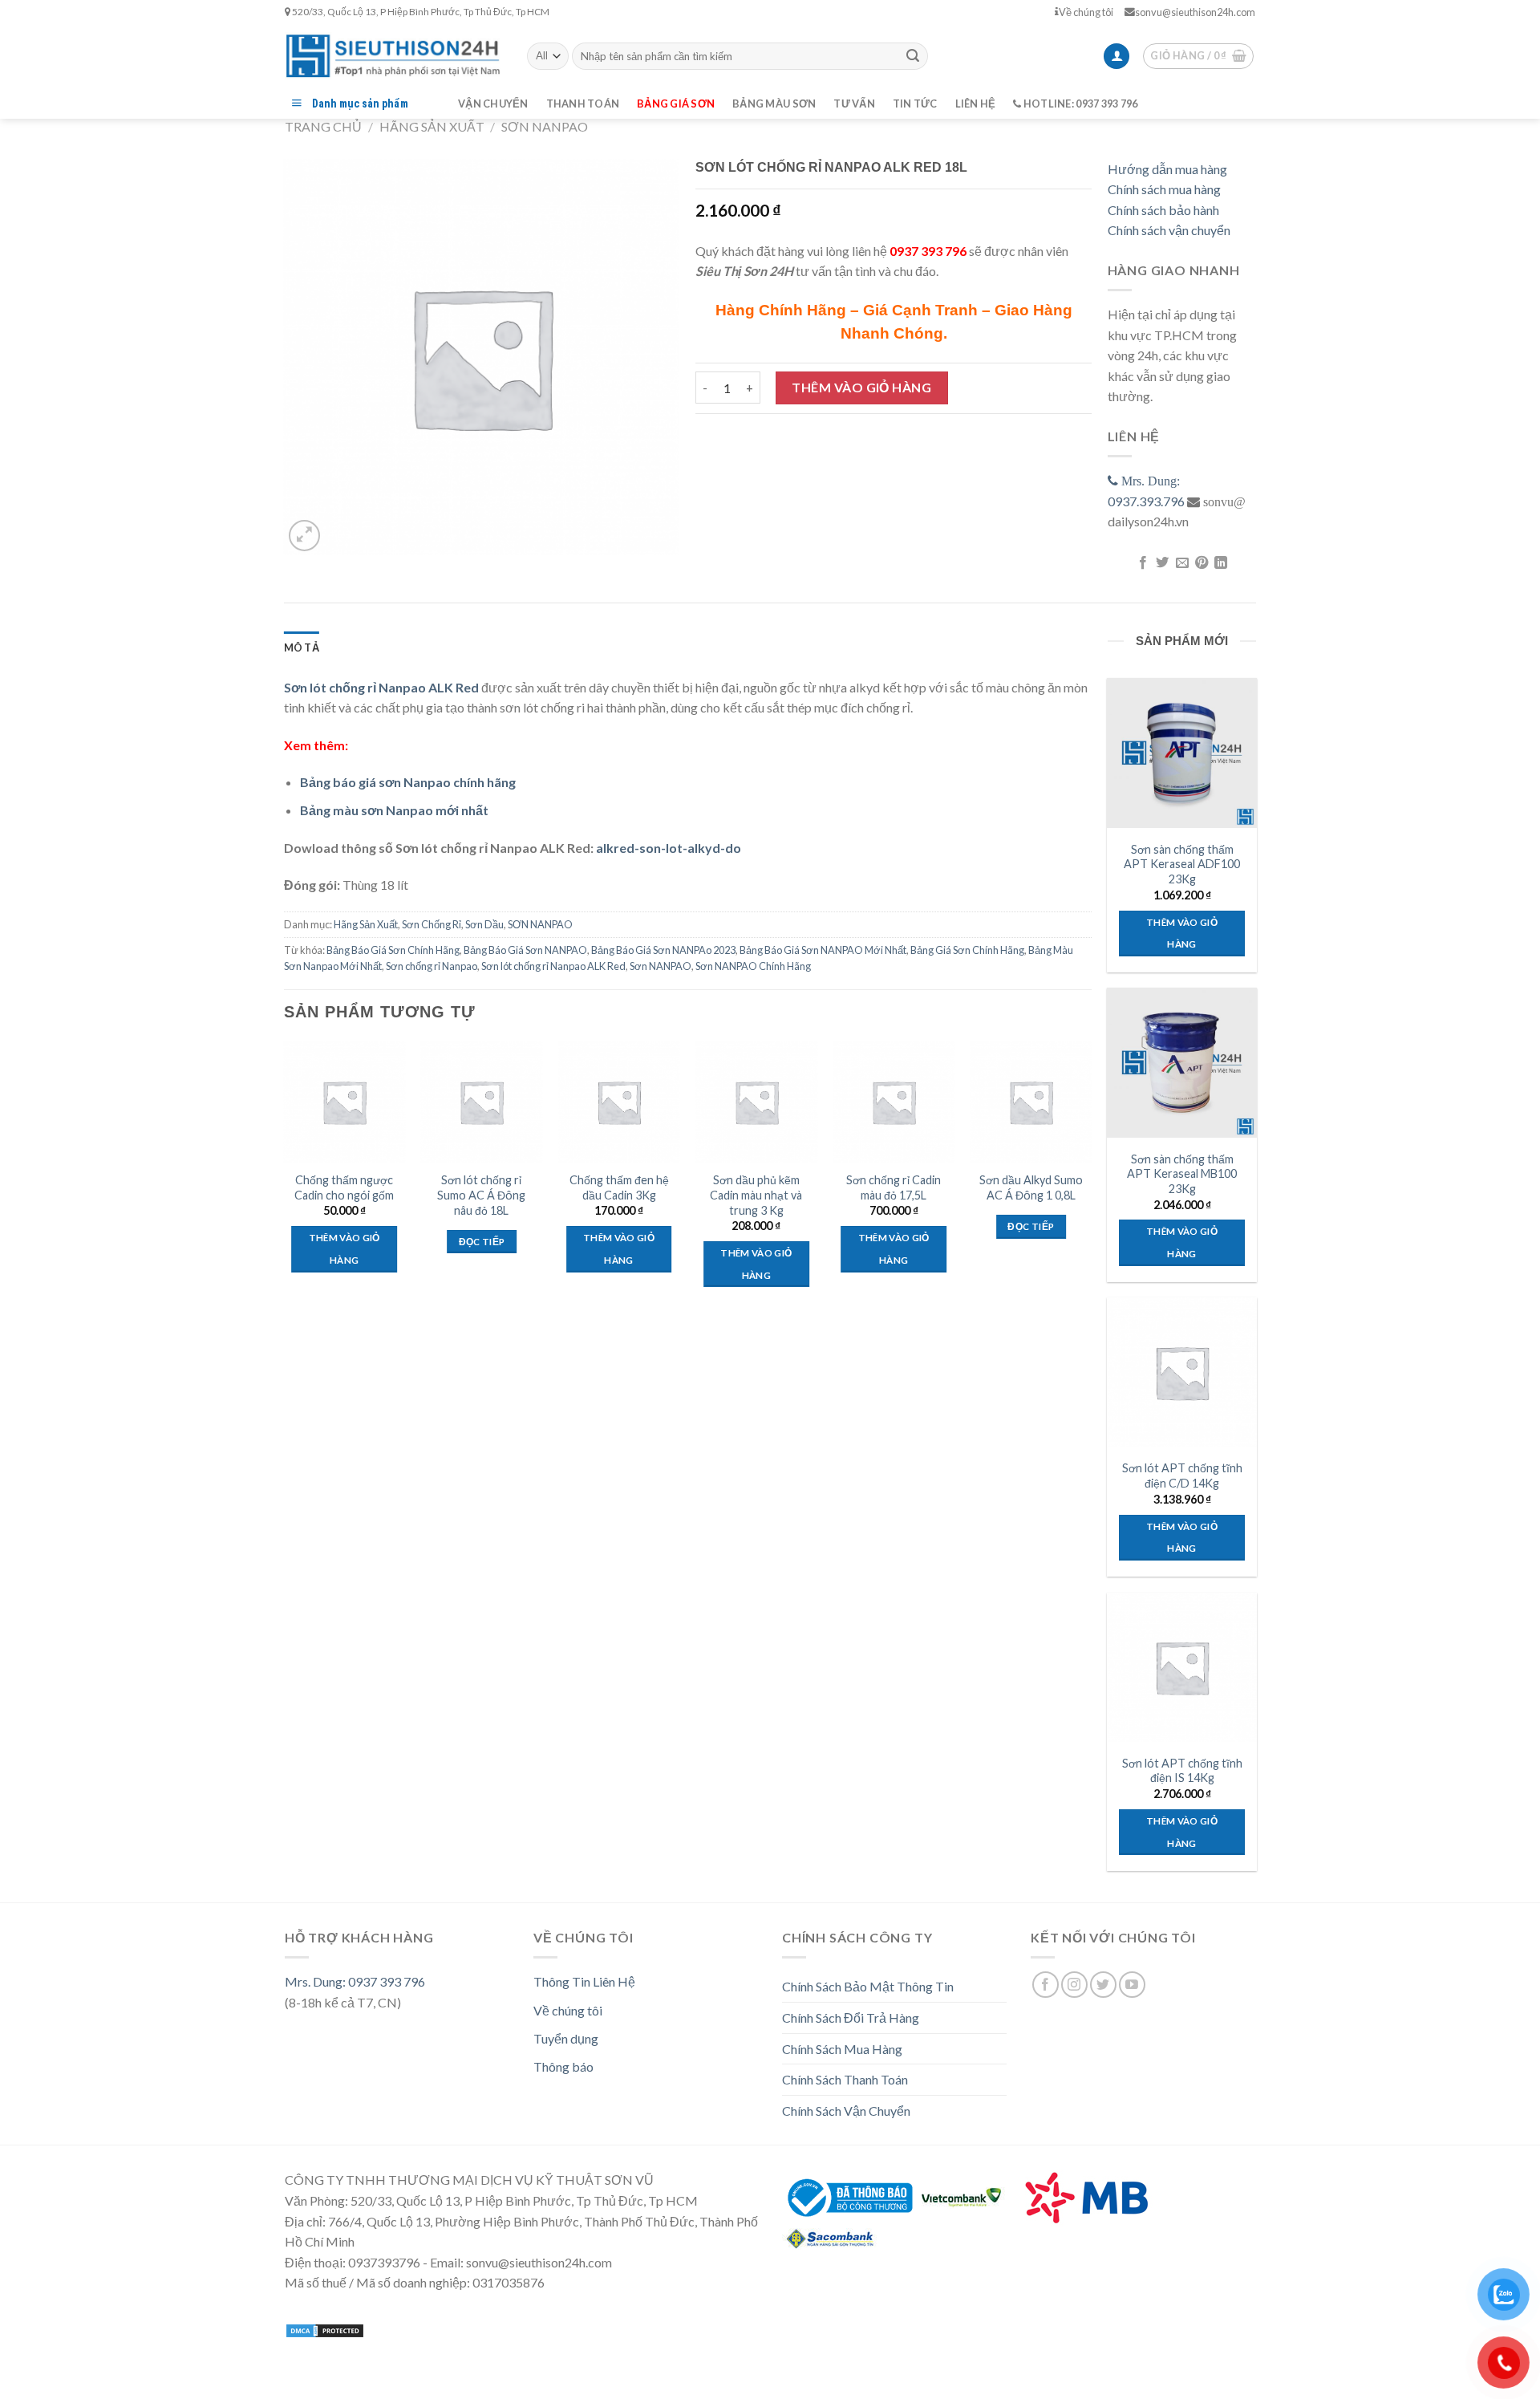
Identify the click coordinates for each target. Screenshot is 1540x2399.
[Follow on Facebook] (1046, 1985)
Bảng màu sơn (774, 104)
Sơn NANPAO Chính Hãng (753, 966)
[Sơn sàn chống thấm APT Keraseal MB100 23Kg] (1181, 1062)
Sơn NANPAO (661, 966)
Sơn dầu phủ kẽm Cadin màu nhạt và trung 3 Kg (756, 1195)
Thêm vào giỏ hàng (861, 387)
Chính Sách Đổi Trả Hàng (851, 2017)
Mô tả (302, 647)
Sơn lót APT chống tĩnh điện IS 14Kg (1182, 1771)
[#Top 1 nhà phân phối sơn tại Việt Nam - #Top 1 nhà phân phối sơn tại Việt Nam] (394, 56)
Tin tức (915, 104)
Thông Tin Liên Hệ (584, 1981)
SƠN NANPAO (545, 126)
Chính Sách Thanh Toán (845, 2079)
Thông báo (563, 2066)
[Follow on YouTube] (1132, 1985)
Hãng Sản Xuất (432, 126)
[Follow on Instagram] (1074, 1985)
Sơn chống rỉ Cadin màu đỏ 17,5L (894, 1187)
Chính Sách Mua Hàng (842, 2049)
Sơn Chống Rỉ (432, 924)
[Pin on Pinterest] (1202, 563)
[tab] (302, 647)
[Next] (1091, 1179)
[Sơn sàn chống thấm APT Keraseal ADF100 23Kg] (1181, 753)
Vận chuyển (493, 104)
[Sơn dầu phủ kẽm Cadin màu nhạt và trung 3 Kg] (756, 1102)
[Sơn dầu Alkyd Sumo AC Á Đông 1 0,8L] (1031, 1102)
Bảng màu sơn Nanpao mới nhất (394, 810)
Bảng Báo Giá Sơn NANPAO (525, 950)
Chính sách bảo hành (1163, 210)
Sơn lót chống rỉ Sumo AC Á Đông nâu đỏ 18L (481, 1195)
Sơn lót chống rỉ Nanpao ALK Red (553, 966)
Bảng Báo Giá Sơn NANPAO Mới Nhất (823, 950)
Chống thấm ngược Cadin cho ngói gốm (344, 1187)
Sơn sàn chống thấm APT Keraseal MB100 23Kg (1182, 1174)
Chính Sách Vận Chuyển (846, 2111)
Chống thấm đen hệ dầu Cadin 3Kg (619, 1187)
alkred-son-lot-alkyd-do (669, 848)
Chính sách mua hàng (1164, 189)
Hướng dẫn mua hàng (1167, 169)
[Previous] (285, 1179)
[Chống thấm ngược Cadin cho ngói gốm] (344, 1102)
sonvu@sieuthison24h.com (1195, 12)
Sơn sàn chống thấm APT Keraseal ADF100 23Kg (1182, 864)
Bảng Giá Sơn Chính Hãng (967, 950)
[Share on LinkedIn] (1221, 563)
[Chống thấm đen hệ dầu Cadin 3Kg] (619, 1102)
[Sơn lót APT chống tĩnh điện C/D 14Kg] (1181, 1372)
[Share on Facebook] (1142, 563)
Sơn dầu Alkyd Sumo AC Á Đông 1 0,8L (1031, 1187)
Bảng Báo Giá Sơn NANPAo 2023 (663, 950)
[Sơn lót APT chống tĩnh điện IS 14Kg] (1181, 1667)
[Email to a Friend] (1181, 563)
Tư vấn (854, 104)
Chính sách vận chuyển (1169, 230)
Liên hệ (976, 104)
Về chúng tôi (1086, 12)
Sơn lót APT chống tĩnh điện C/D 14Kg (1182, 1476)
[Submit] (913, 56)
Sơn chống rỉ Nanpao (432, 966)
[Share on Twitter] (1162, 563)
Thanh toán (583, 104)
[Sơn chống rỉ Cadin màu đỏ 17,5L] (894, 1102)
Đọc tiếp (482, 1242)
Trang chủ (323, 126)
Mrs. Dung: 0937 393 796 (355, 1981)
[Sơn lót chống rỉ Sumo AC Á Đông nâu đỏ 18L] (482, 1102)
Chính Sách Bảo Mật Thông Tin (868, 1986)
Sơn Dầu (484, 924)
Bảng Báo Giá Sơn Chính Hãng (393, 950)
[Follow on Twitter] (1103, 1985)
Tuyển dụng (566, 2038)
